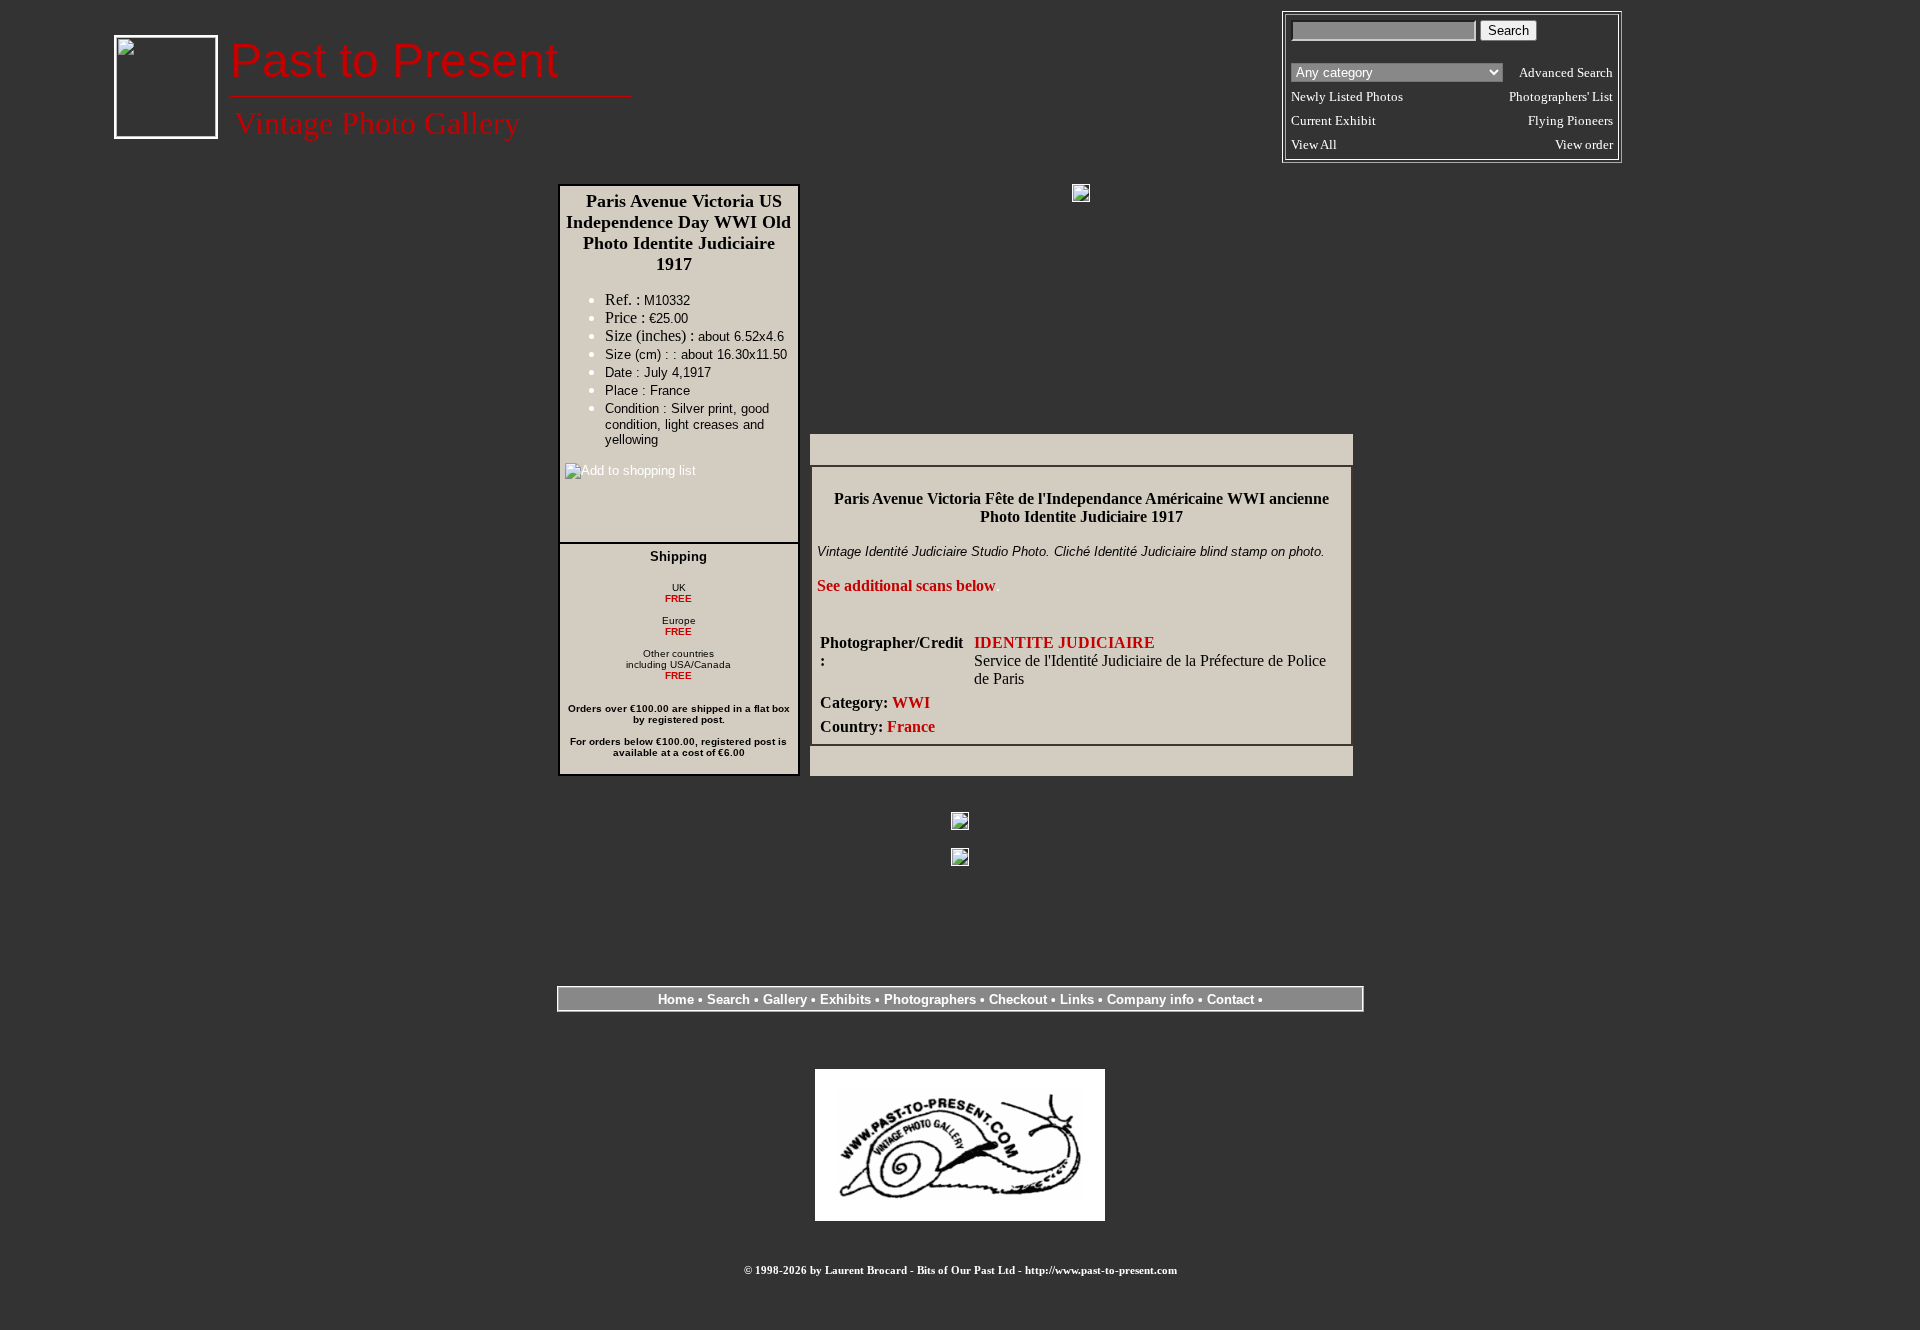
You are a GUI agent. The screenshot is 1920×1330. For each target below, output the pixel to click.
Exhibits (845, 999)
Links (1077, 999)
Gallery (785, 999)
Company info (1152, 999)
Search (728, 999)
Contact (1230, 999)
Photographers (930, 999)
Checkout (1018, 999)
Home (676, 999)
